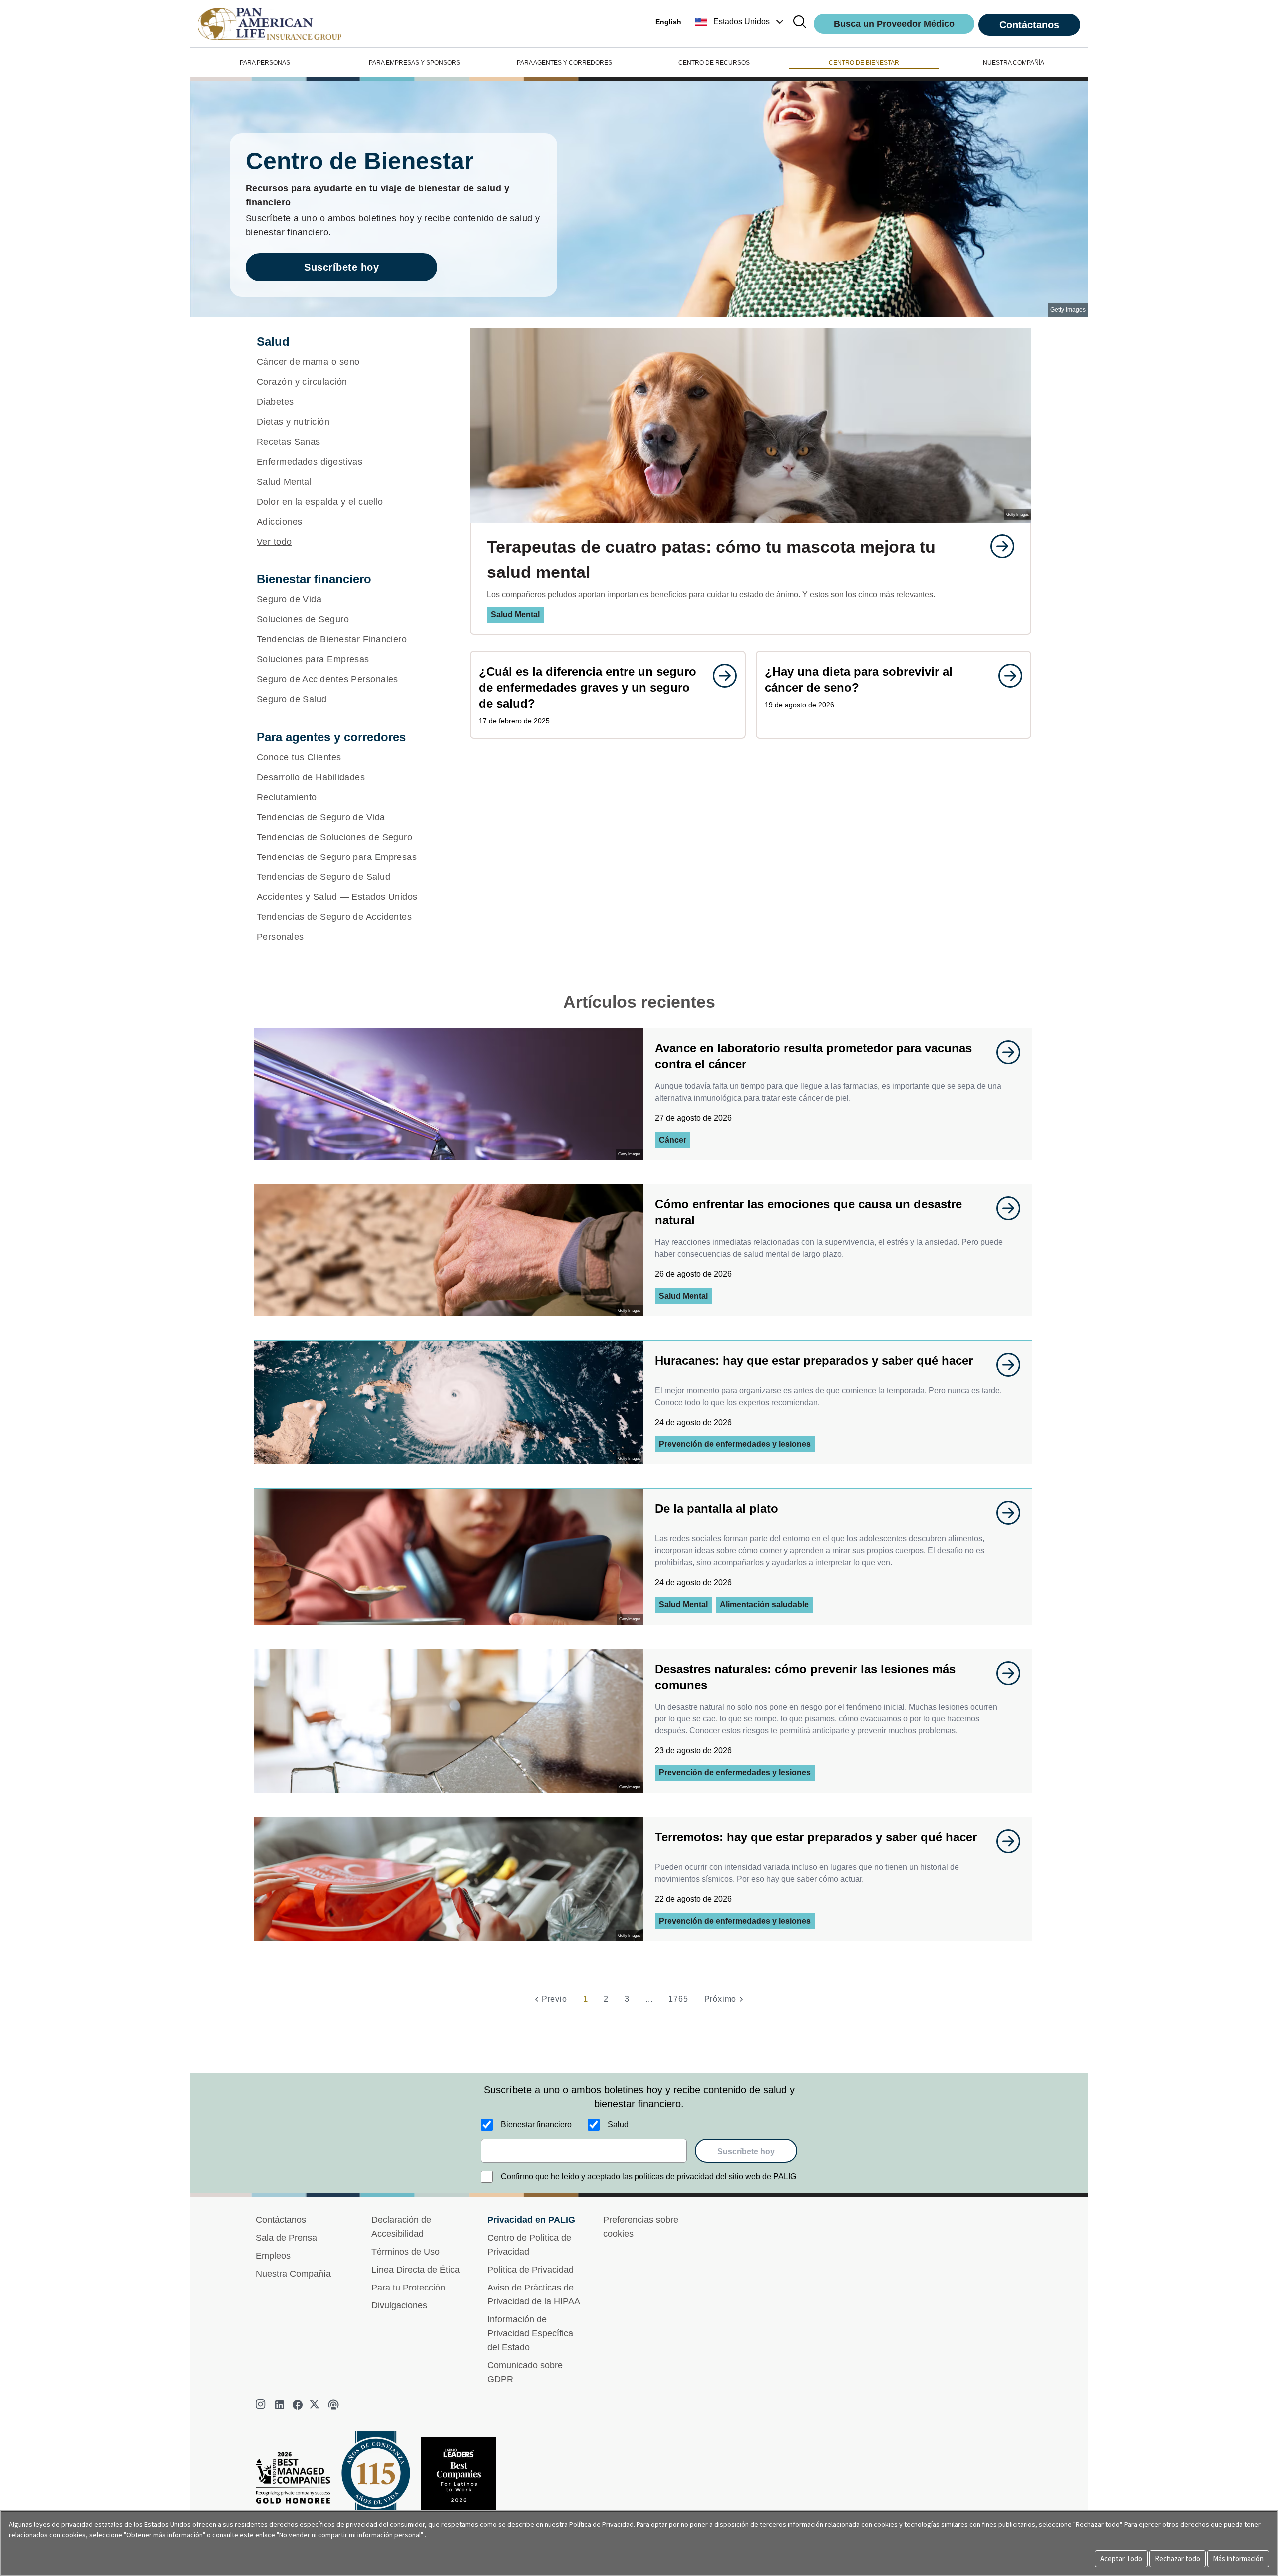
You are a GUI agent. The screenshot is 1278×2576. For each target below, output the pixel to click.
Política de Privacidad (530, 2270)
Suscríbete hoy (341, 267)
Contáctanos (1029, 25)
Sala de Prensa (286, 2238)
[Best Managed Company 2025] (297, 2480)
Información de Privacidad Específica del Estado (530, 2333)
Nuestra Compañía (293, 2274)
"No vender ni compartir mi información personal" (350, 2535)
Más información (1238, 2558)
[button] (741, 22)
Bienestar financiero (536, 2125)
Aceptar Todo (1121, 2558)
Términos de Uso (406, 2252)
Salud (618, 2125)
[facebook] (298, 2405)
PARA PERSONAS (265, 63)
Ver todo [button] (274, 542)
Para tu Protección (408, 2288)
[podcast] (333, 2405)
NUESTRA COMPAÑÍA (1014, 63)
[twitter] (316, 2405)
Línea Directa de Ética (416, 2270)
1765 (678, 1999)
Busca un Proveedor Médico (894, 24)
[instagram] (262, 2405)
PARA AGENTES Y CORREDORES (564, 63)
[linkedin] (280, 2405)
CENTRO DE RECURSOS (714, 63)
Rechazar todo (1177, 2558)
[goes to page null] (997, 546)
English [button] (668, 22)
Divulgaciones (399, 2305)
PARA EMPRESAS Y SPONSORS (415, 63)
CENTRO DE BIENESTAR (864, 63)
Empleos (273, 2256)
